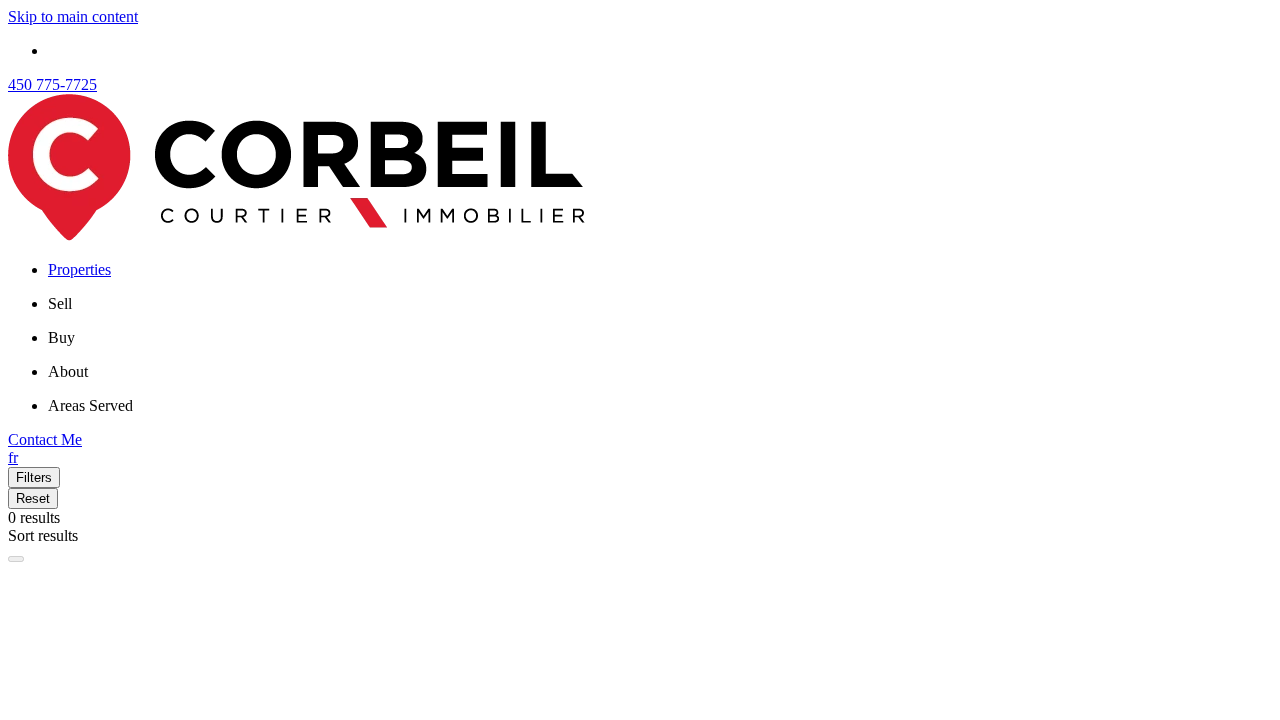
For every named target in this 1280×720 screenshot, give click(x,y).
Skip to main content (73, 16)
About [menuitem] (68, 371)
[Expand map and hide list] (16, 559)
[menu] (660, 304)
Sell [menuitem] (60, 303)
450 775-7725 (52, 84)
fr (13, 457)
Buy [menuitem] (61, 337)
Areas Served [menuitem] (90, 405)
